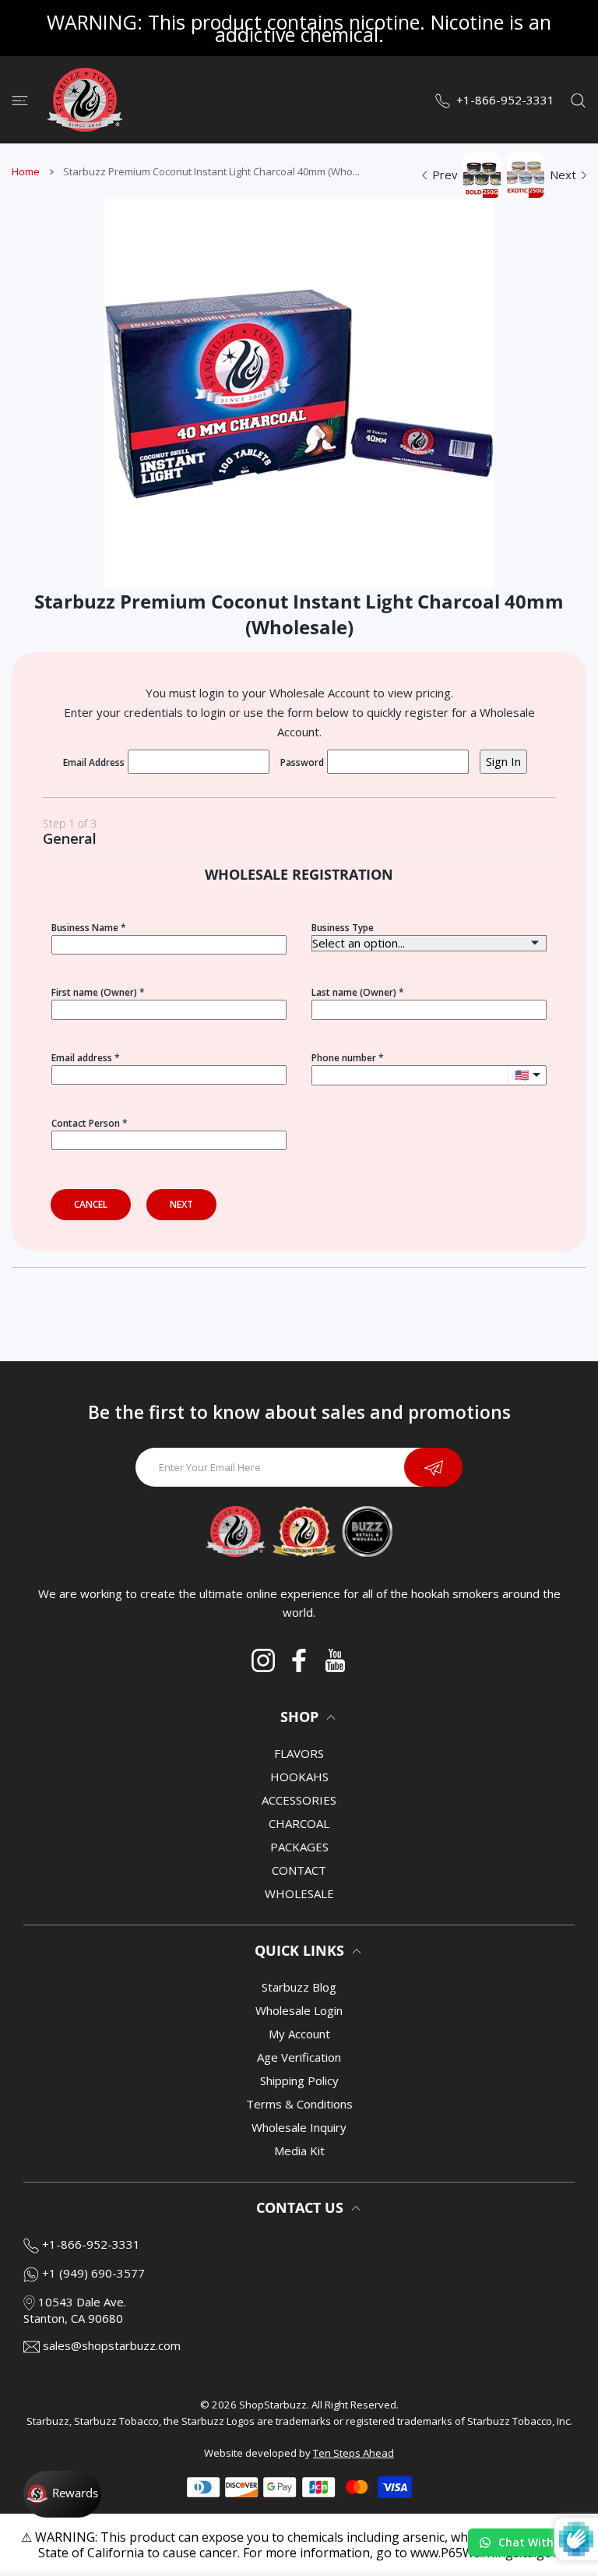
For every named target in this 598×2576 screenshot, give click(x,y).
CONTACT (299, 1870)
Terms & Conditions (299, 2104)
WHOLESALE (299, 1893)
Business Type (343, 928)
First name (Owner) (94, 992)
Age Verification (299, 2057)
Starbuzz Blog (299, 1987)
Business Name (85, 928)
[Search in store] (578, 100)
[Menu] (20, 100)
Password (302, 762)
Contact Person (86, 1123)
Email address (82, 1058)
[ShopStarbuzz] (85, 100)
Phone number (344, 1058)
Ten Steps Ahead (354, 2453)
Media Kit (299, 2151)
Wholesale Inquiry (299, 2127)
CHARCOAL (299, 1823)
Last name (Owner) (354, 992)
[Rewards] (62, 2494)
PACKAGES (299, 1847)
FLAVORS (299, 1753)
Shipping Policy (299, 2080)
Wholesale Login (299, 2010)
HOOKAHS (299, 1777)
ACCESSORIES (299, 1800)
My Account (299, 2034)
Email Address (94, 762)
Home (26, 171)
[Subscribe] (433, 1467)
